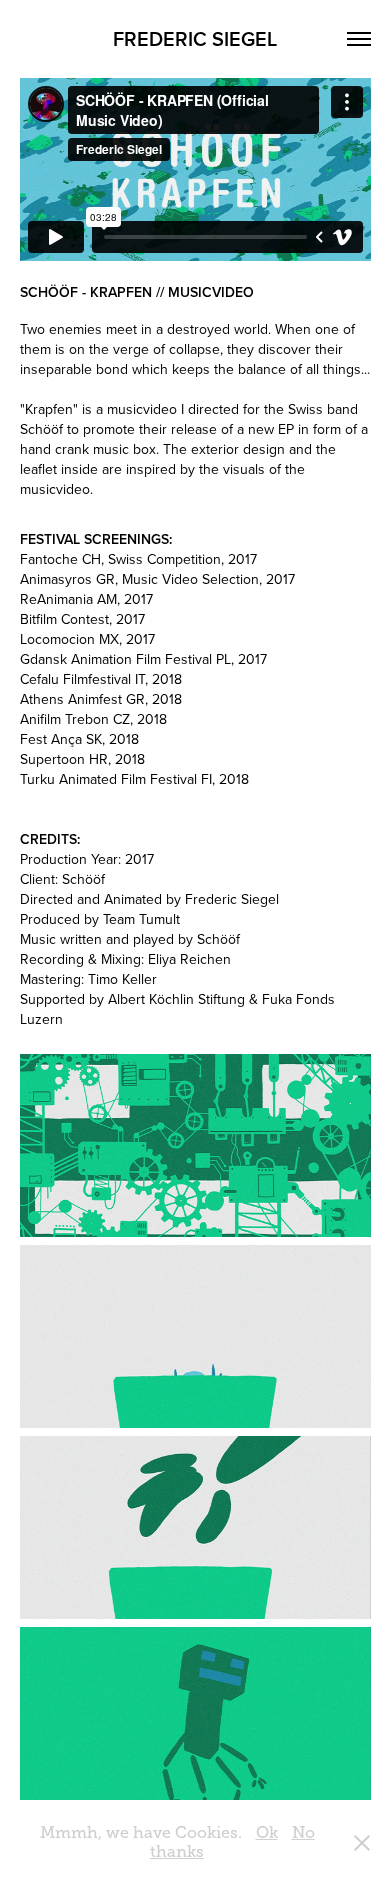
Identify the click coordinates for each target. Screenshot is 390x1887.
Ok (267, 1833)
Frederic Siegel (195, 38)
